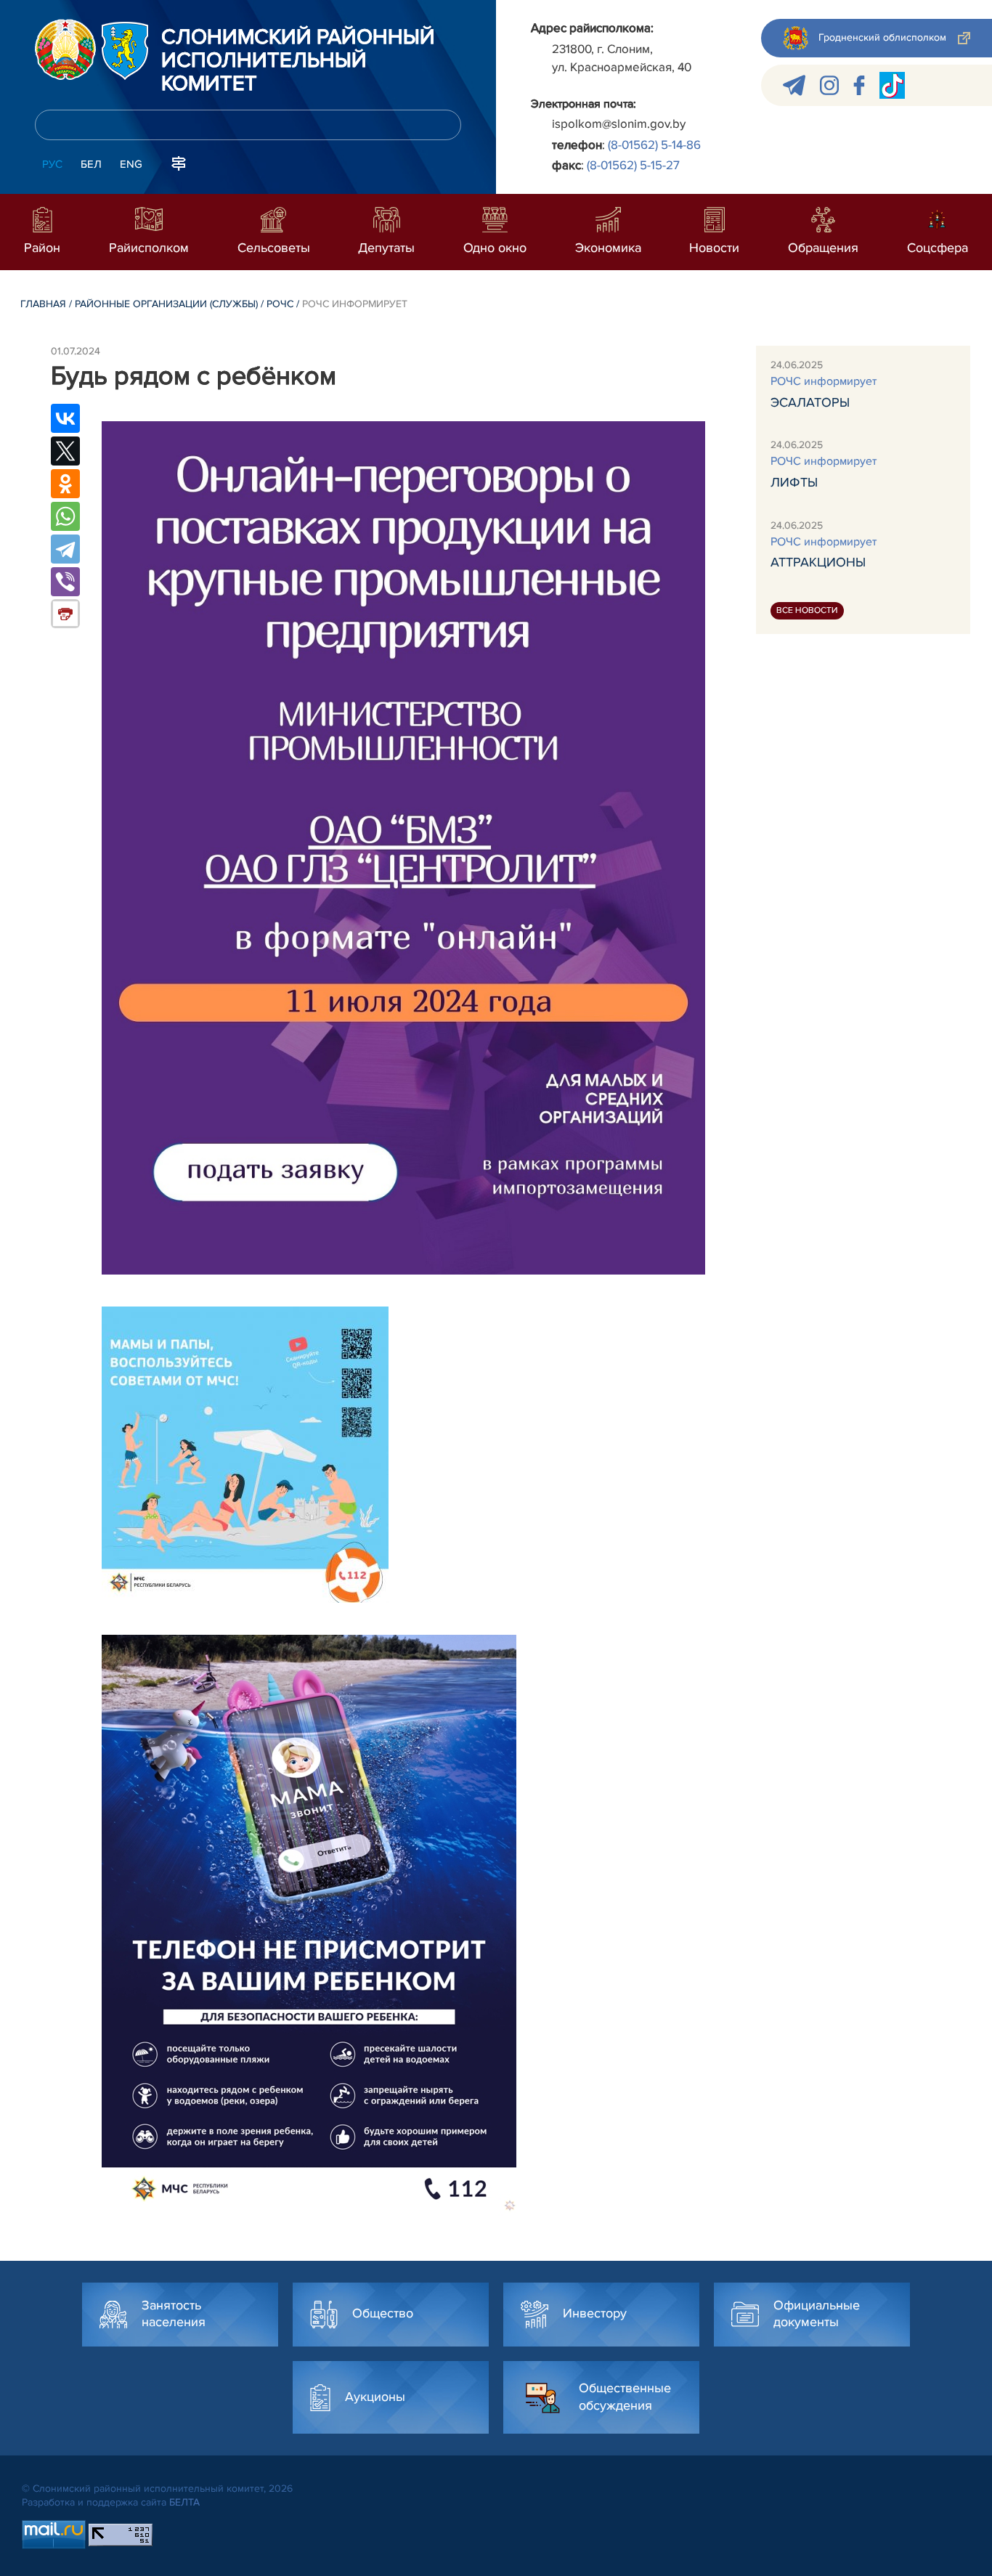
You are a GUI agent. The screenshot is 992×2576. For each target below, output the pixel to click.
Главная (43, 304)
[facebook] (859, 85)
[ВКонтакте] (65, 418)
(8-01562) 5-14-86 (654, 145)
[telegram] (794, 85)
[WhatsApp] (65, 516)
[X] (65, 451)
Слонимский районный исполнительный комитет (298, 61)
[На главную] (65, 49)
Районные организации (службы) (166, 304)
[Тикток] (892, 85)
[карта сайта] (179, 163)
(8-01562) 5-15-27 (633, 165)
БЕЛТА (184, 2502)
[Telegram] (65, 549)
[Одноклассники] (65, 484)
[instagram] (829, 85)
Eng (131, 164)
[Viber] (65, 582)
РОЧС (280, 304)
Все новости (807, 610)
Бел (91, 164)
